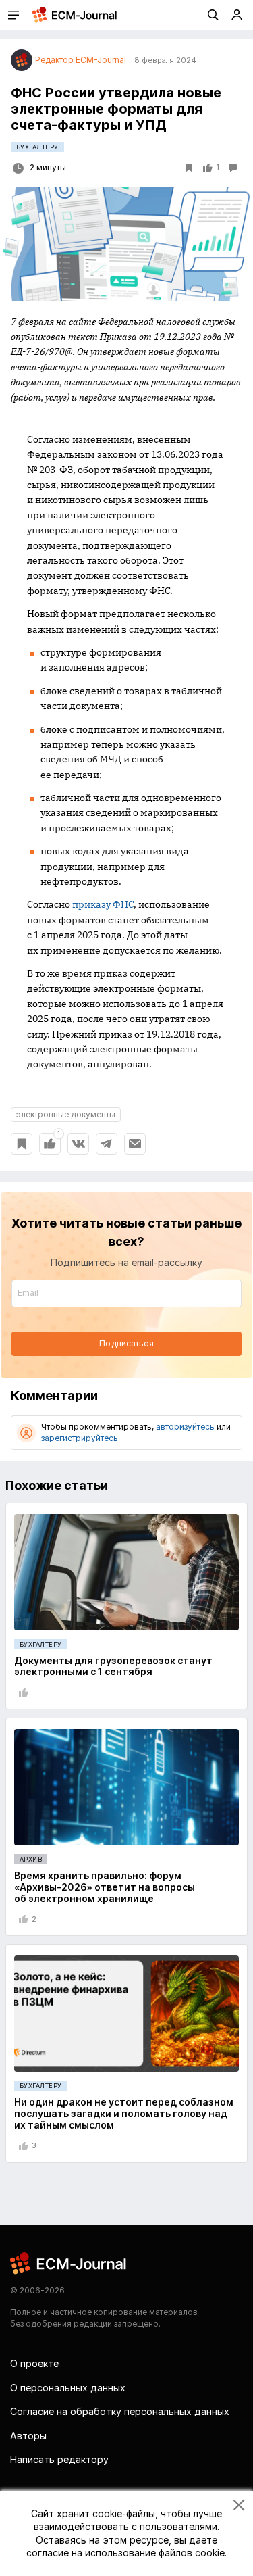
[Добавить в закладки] (22, 1144)
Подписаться (126, 1343)
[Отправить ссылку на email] (135, 1144)
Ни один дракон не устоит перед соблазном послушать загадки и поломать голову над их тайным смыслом (124, 2113)
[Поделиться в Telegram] (107, 1144)
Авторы (28, 2436)
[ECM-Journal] (69, 2262)
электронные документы (66, 1114)
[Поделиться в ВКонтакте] (78, 1144)
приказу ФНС (103, 904)
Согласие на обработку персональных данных (120, 2411)
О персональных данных (68, 2388)
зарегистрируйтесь (80, 1438)
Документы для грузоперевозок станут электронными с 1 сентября (113, 1666)
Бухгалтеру (37, 147)
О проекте (34, 2363)
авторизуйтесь (185, 1427)
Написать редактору (59, 2459)
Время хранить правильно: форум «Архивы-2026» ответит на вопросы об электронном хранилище (105, 1887)
